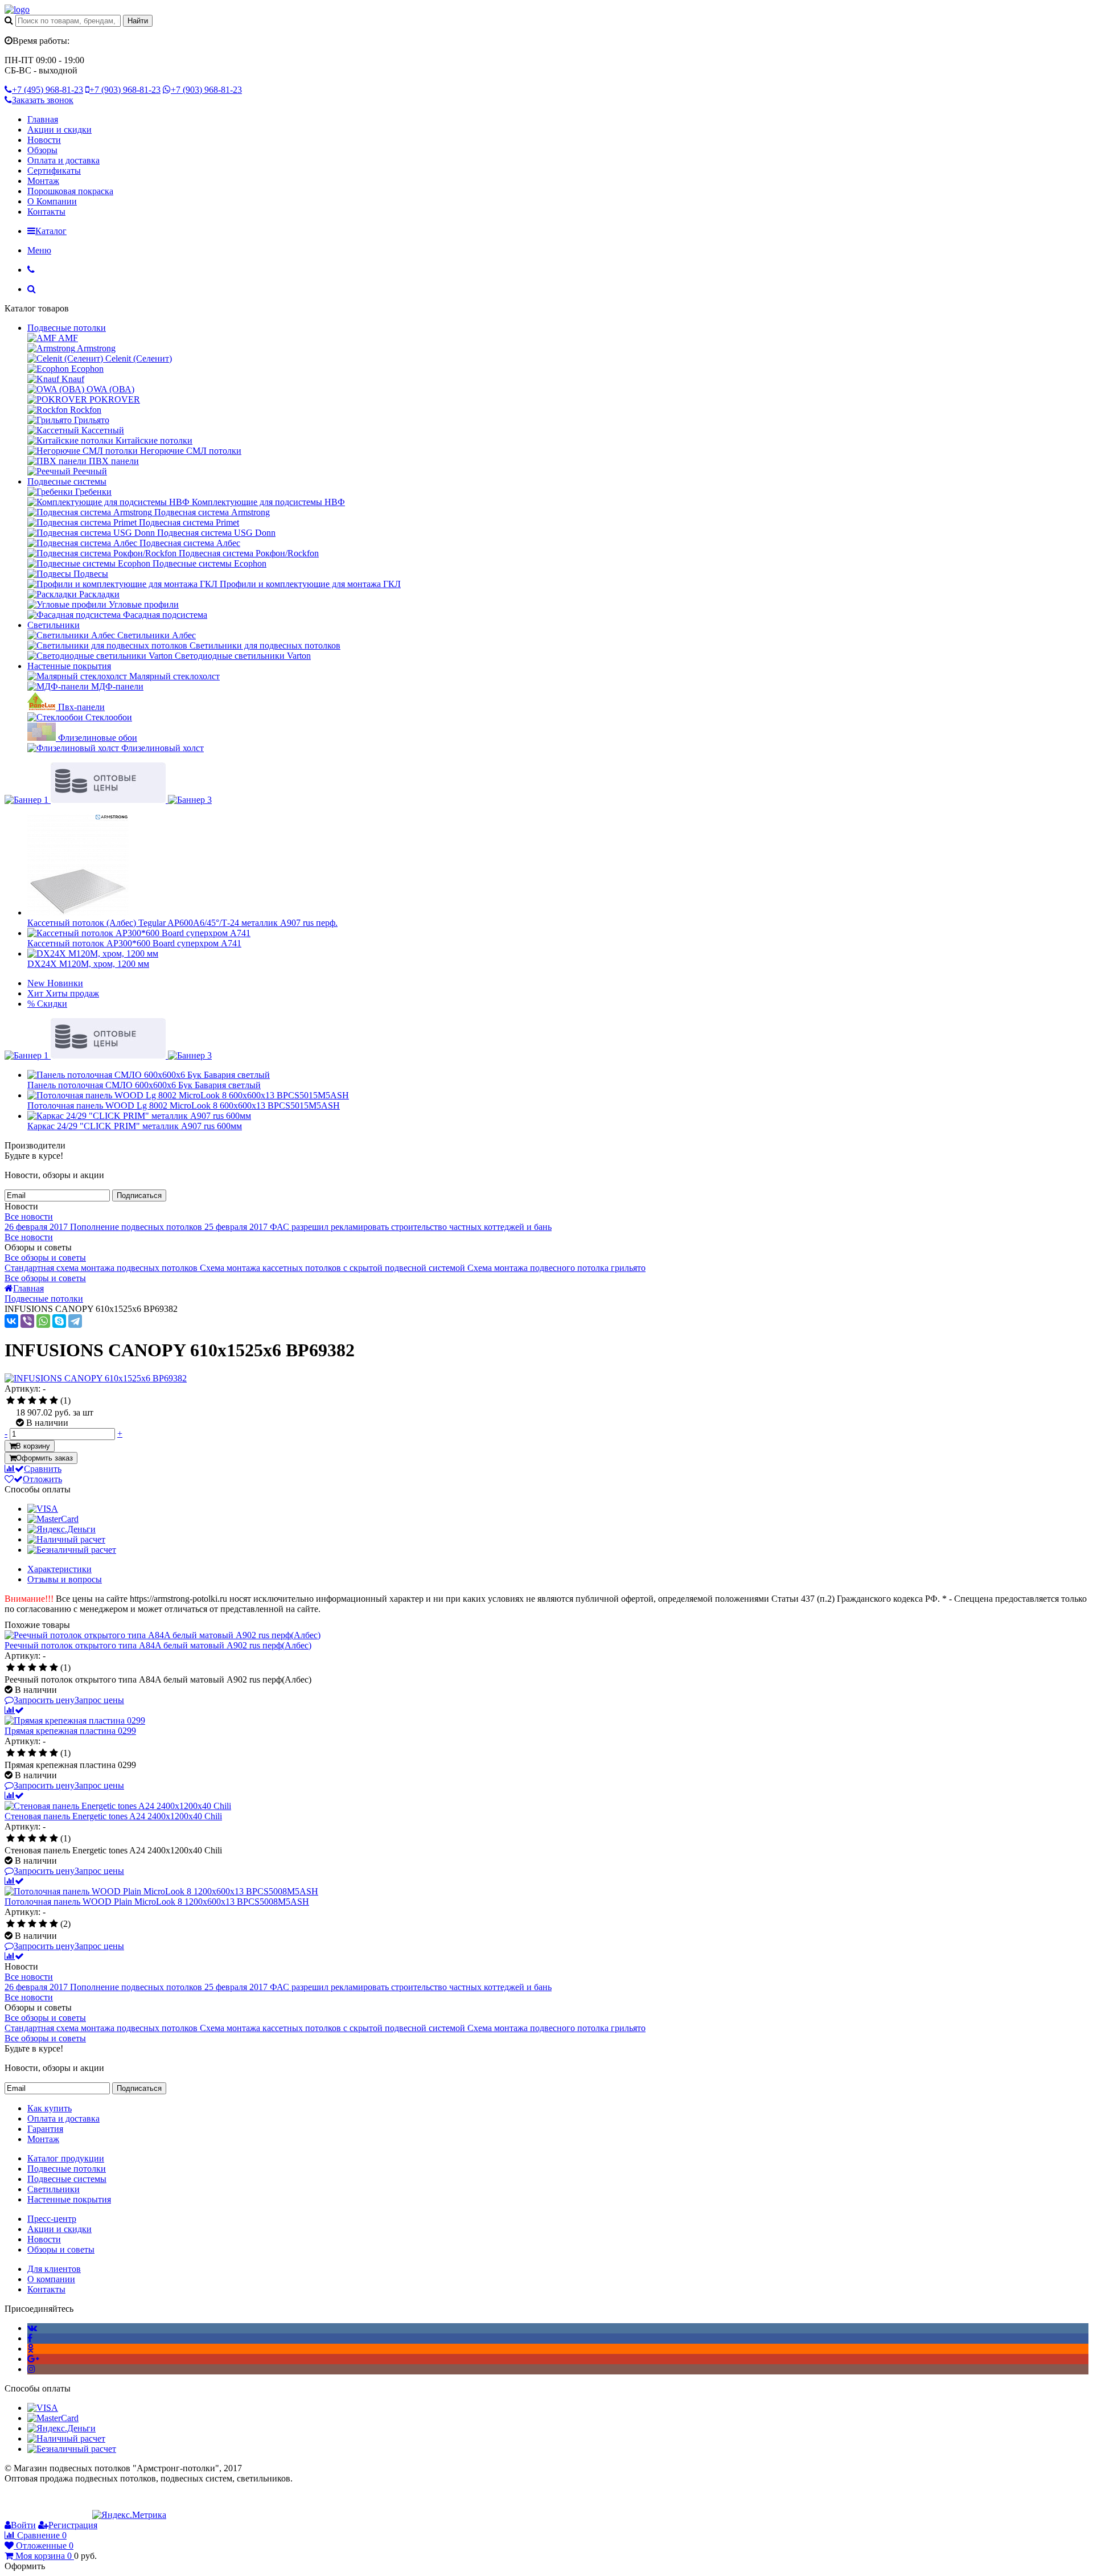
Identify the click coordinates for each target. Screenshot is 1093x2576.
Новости (44, 140)
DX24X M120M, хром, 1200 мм (88, 964)
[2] (21, 1401)
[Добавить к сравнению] (14, 1710)
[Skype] (59, 1321)
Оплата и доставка (63, 160)
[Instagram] (31, 2369)
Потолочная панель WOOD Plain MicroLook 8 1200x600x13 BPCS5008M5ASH (157, 1902)
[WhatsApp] (43, 1321)
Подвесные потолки (67, 328)
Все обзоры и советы (45, 1258)
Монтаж (43, 181)
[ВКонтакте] (11, 1321)
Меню (39, 250)
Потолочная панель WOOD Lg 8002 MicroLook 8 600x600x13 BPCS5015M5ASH (184, 1106)
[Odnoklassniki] (30, 2349)
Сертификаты (54, 171)
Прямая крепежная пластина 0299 (70, 1731)
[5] (54, 1401)
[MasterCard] (53, 1519)
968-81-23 (48, 90)
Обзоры (42, 150)
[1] (11, 1401)
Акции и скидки (59, 130)
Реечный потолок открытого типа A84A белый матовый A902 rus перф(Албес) (158, 1645)
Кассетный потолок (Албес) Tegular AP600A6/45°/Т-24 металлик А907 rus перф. (182, 923)
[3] (32, 1401)
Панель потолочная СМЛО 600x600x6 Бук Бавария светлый (144, 1085)
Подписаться (139, 1195)
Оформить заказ (44, 1458)
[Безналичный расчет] (72, 1550)
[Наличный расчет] (66, 1539)
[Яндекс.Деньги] (61, 1529)
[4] (43, 1401)
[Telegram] (75, 1321)
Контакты (46, 212)
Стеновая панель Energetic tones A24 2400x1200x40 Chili (113, 1816)
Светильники (54, 625)
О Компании (52, 201)
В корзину (33, 1446)
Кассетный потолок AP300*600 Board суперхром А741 (134, 943)
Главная (43, 119)
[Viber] (27, 1321)
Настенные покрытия (69, 666)
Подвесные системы (67, 481)
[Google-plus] (33, 2359)
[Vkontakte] (32, 2328)
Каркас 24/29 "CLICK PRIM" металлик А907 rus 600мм (135, 1126)
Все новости (29, 1217)
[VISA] (43, 1509)
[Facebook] (30, 2338)
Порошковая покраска (70, 191)
